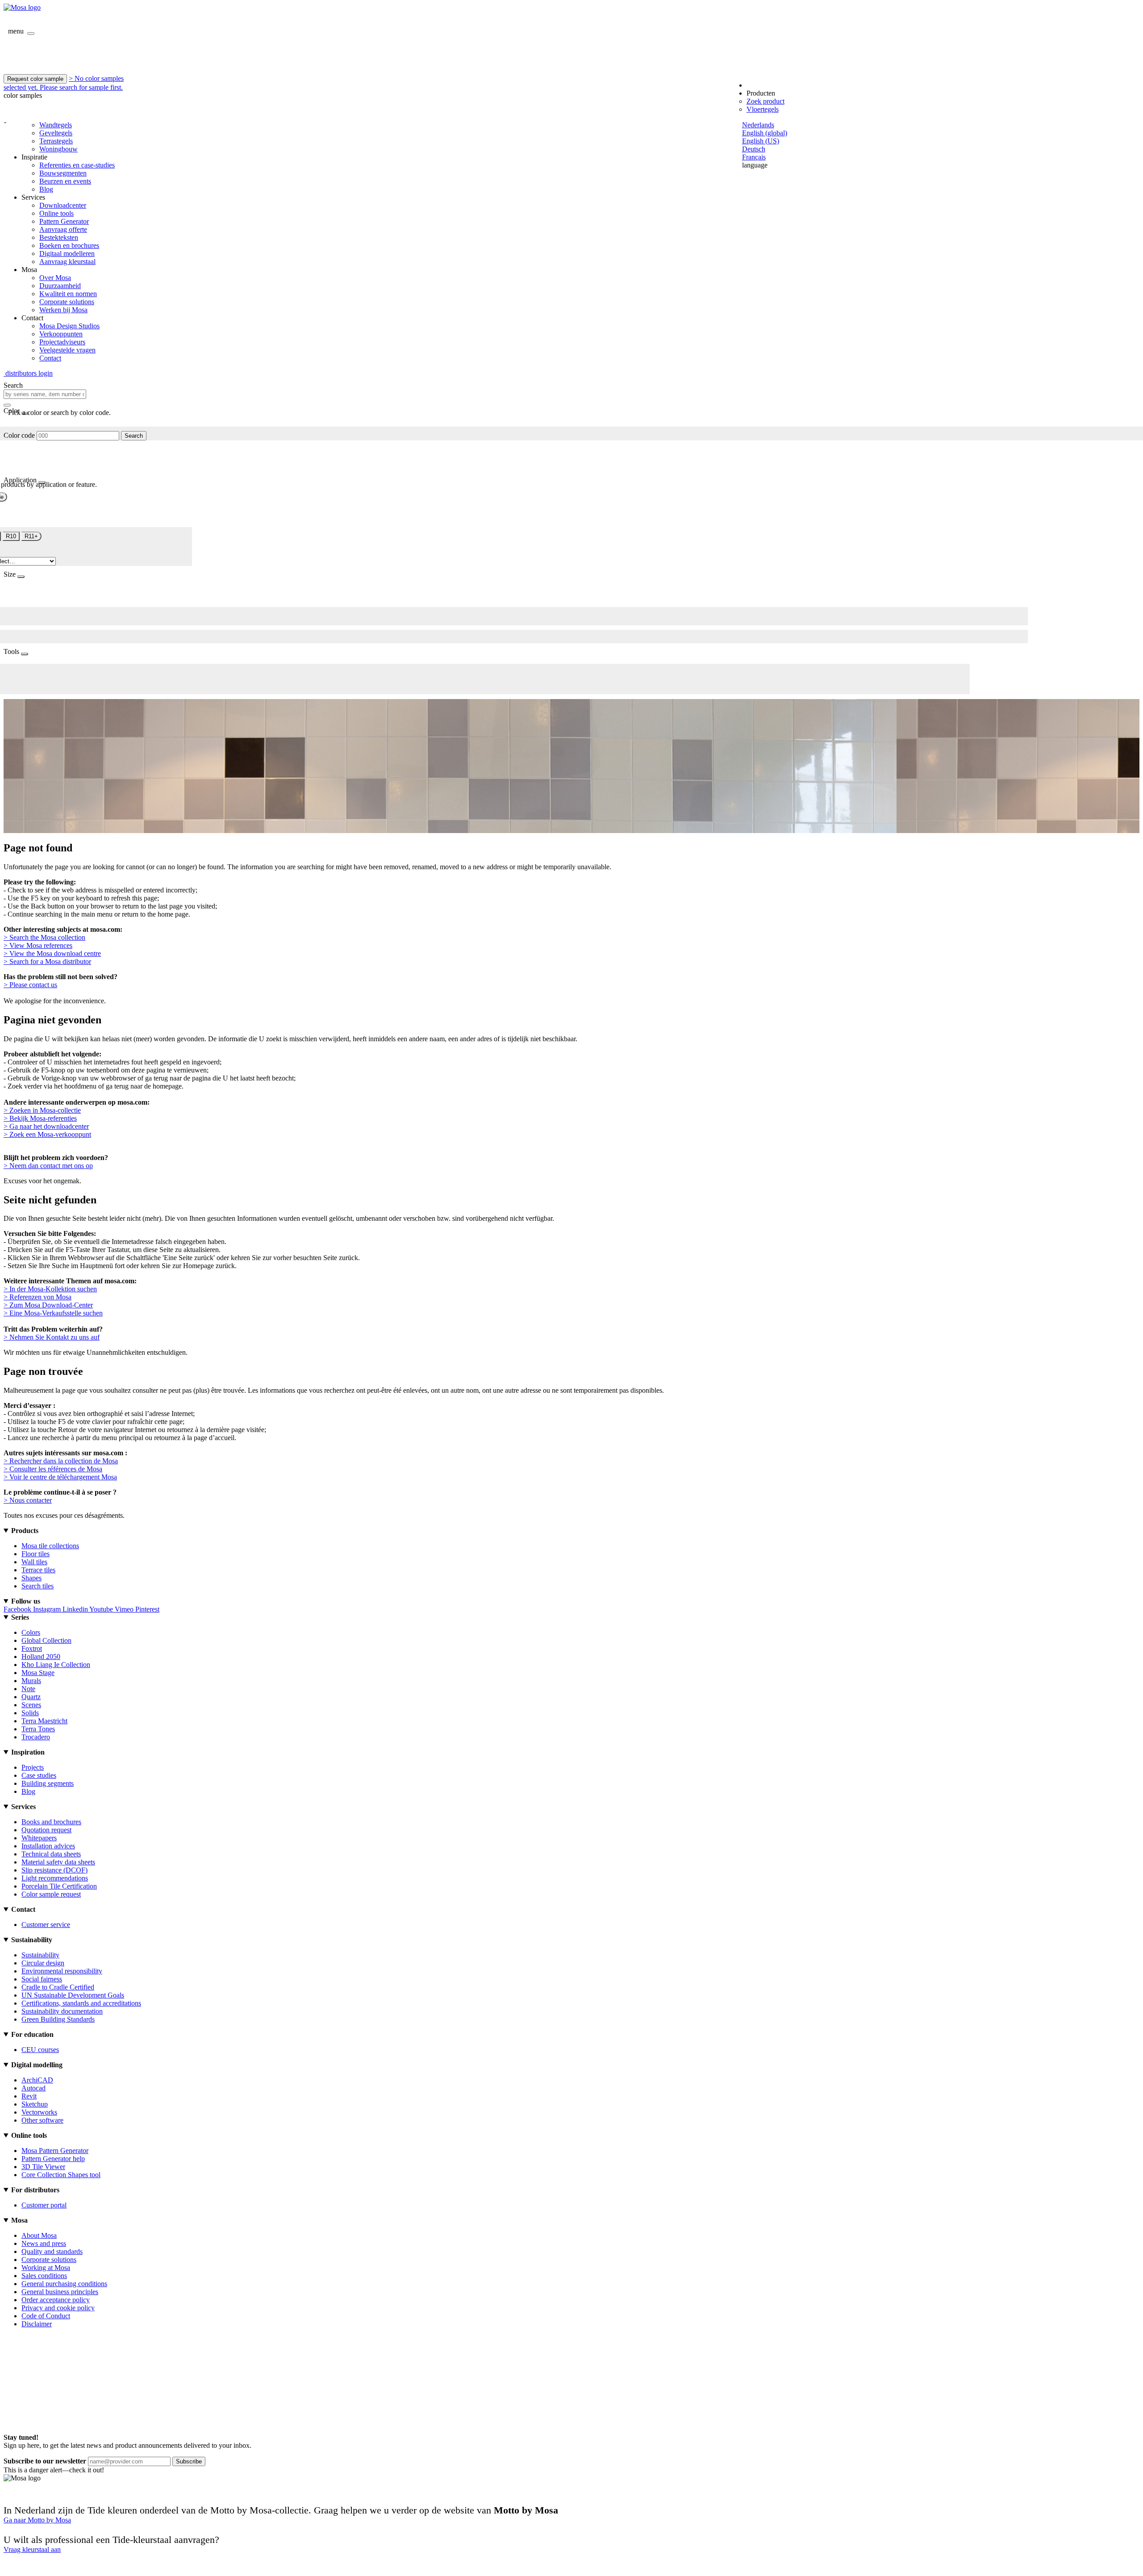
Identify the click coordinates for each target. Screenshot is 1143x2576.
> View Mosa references (38, 945)
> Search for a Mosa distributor (47, 961)
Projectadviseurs (62, 342)
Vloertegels (763, 109)
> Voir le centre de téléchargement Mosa (60, 1477)
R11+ (31, 536)
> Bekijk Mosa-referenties (40, 1118)
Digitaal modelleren (67, 253)
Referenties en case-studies (77, 165)
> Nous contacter (28, 1500)
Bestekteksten (59, 237)
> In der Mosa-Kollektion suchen (50, 1289)
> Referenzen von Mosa (38, 1297)
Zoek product (765, 101)
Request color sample (35, 79)
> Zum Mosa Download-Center (48, 1305)
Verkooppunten (61, 334)
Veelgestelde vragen (67, 350)
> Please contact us (30, 985)
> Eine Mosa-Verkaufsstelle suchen (53, 1313)
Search (134, 436)
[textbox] (45, 394)
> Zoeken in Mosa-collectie (42, 1110)
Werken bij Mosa (63, 310)
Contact (50, 358)
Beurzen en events (65, 181)
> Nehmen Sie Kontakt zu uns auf (52, 1337)
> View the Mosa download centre (52, 953)
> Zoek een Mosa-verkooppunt (47, 1134)
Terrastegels (56, 141)
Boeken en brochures (69, 245)
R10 (11, 536)
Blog (46, 189)
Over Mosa (55, 278)
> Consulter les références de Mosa (53, 1469)
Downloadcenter (63, 205)
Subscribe (189, 2461)
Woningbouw (58, 149)
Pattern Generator (64, 221)
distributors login (28, 373)
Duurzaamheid (60, 286)
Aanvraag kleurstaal (67, 262)
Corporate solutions (67, 302)
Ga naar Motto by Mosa (37, 2520)
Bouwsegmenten (63, 173)
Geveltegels (56, 133)
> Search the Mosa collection (44, 937)
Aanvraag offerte (63, 229)
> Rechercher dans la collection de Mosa (61, 1461)
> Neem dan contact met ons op (48, 1166)
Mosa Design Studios (69, 326)
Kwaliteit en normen (68, 294)
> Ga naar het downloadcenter (46, 1126)
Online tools (56, 213)
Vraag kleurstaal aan (32, 2549)
